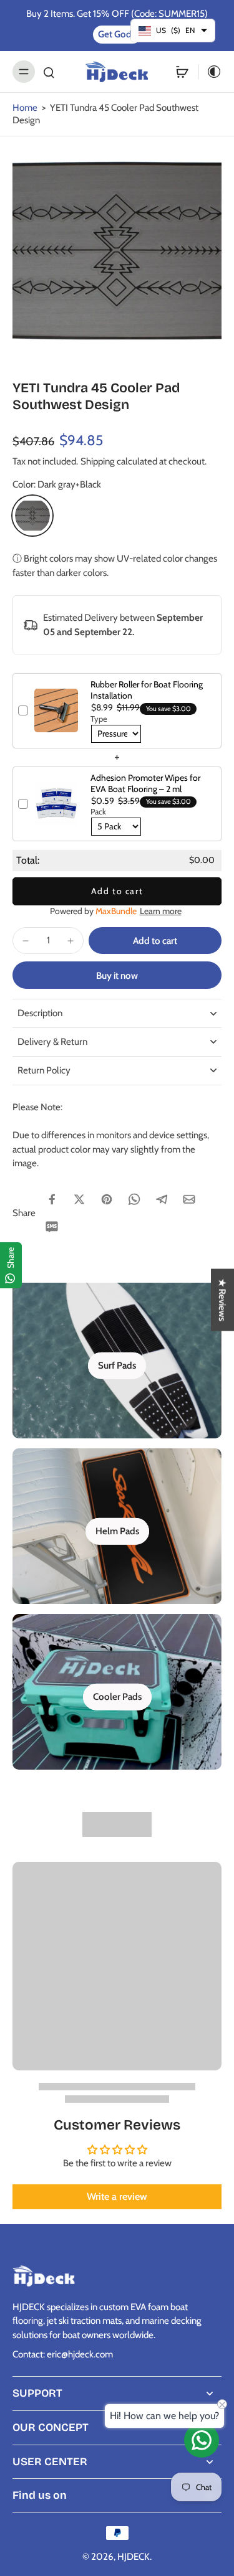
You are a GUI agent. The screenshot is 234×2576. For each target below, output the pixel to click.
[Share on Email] (189, 1199)
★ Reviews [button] (222, 1300)
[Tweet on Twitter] (79, 1199)
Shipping (99, 461)
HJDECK (134, 2556)
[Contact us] (202, 2440)
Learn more (161, 911)
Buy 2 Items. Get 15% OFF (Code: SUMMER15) (117, 13)
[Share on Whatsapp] (134, 1199)
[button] (155, 941)
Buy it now (117, 975)
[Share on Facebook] (52, 1199)
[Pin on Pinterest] (107, 1199)
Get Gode (117, 34)
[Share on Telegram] (162, 1199)
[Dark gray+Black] (32, 516)
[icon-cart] (182, 72)
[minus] (26, 941)
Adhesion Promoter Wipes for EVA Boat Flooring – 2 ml (145, 783)
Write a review (117, 2196)
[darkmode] (210, 72)
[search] (49, 72)
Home (25, 107)
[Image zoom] (117, 251)
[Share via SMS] (52, 1227)
